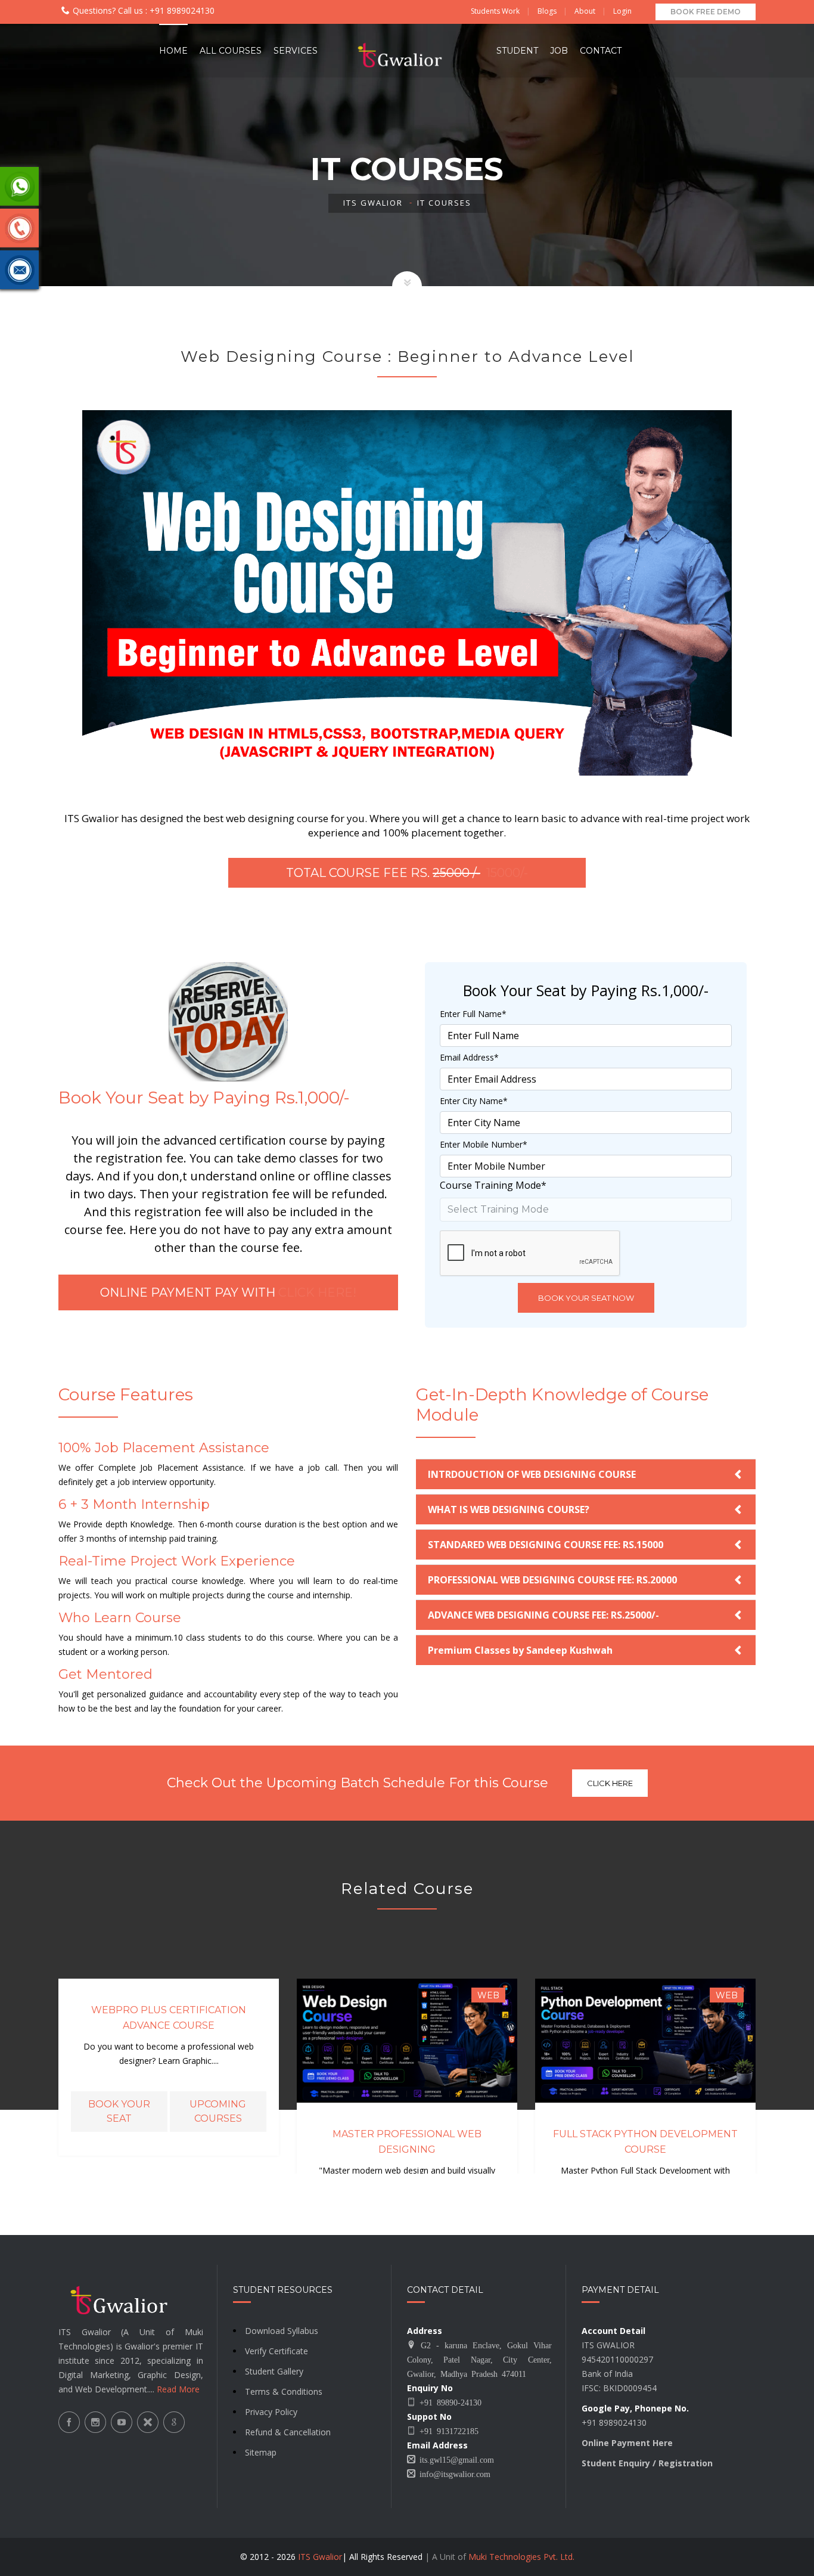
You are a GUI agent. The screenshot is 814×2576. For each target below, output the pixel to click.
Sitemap (261, 2452)
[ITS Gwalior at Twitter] (148, 2422)
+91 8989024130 (181, 10)
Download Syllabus (282, 2331)
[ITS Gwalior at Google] (174, 2422)
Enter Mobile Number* (484, 1144)
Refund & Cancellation (288, 2432)
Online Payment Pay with (228, 1292)
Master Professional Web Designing (407, 2142)
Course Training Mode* (493, 1185)
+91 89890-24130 (448, 2402)
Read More (178, 2389)
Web (488, 1995)
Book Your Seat (119, 2111)
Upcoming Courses (218, 2111)
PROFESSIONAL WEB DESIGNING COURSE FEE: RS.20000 (552, 1580)
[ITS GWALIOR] (407, 51)
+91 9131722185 (447, 2431)
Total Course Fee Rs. (407, 873)
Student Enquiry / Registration (647, 2463)
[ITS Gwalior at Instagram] (95, 2422)
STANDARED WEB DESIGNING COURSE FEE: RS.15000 (546, 1545)
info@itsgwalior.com (453, 2473)
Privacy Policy (271, 2412)
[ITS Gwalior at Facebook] (69, 2422)
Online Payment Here (627, 2443)
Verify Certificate (276, 2351)
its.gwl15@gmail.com (455, 2459)
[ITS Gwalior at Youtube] (122, 2422)
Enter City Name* (474, 1101)
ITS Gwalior (373, 203)
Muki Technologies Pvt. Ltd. (521, 2557)
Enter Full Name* (473, 1014)
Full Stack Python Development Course (645, 2142)
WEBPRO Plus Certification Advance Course (169, 2018)
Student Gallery (274, 2371)
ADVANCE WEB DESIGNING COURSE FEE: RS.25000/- (543, 1615)
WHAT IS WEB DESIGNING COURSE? (509, 1509)
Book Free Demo (706, 12)
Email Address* (469, 1057)
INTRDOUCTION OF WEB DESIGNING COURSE (532, 1474)
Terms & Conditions (284, 2391)
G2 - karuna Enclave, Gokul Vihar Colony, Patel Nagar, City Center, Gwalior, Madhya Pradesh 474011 (479, 2359)
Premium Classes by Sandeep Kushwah (520, 1650)
